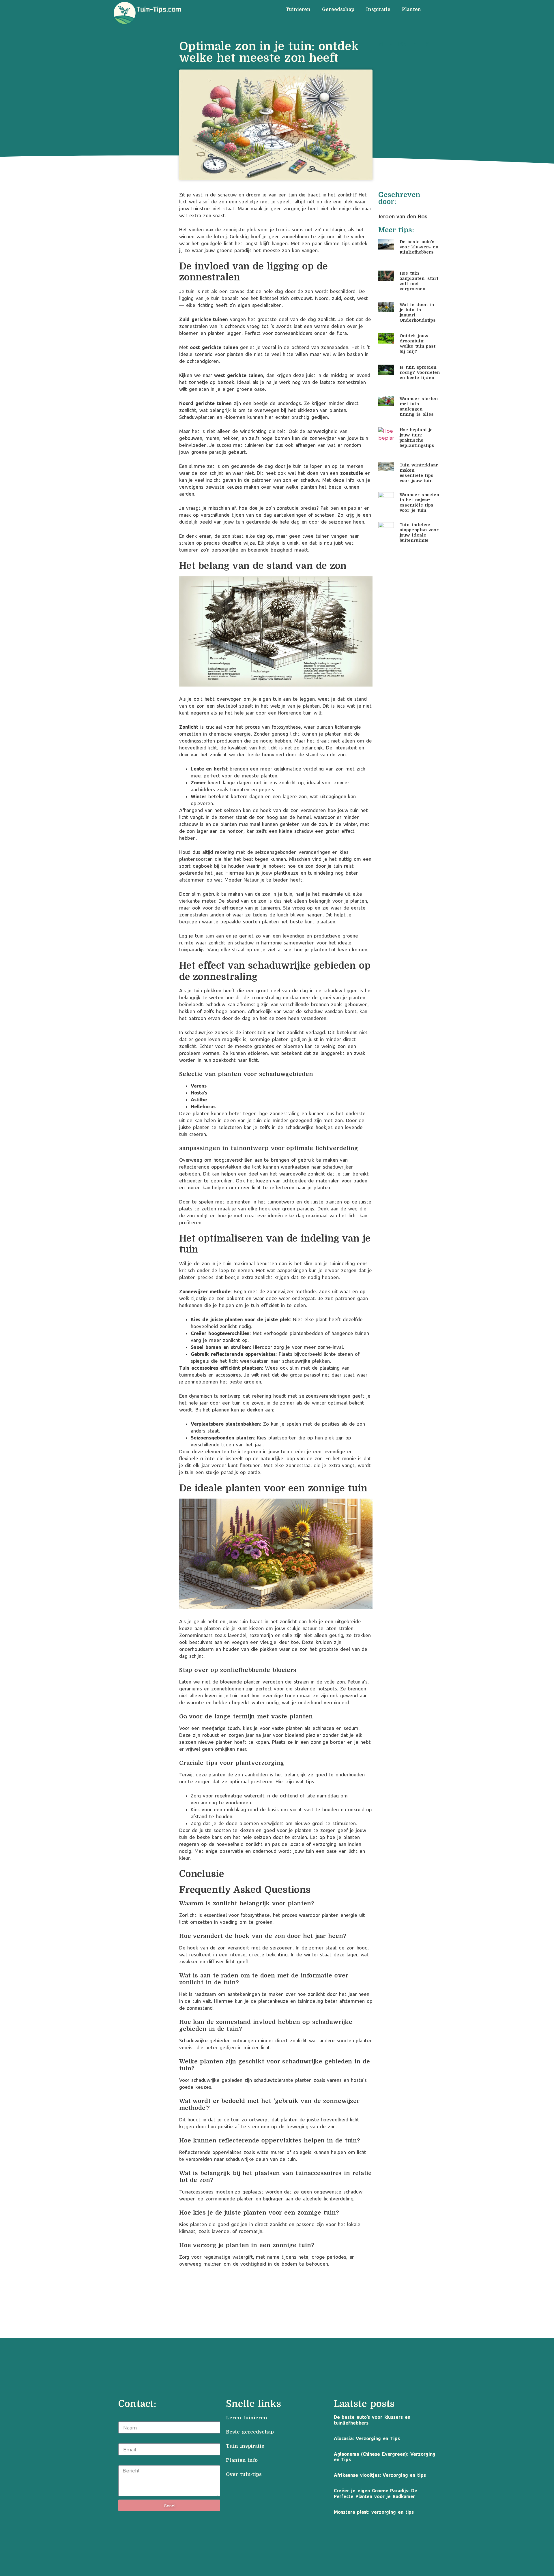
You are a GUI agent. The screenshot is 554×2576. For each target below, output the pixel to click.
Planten (411, 10)
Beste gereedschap (250, 2432)
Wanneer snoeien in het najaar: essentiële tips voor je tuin (420, 503)
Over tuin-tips (245, 2474)
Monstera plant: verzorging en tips (374, 2512)
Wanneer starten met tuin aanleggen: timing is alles (419, 406)
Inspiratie (378, 10)
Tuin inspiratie (245, 2446)
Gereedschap (338, 10)
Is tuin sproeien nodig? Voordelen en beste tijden (420, 372)
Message (129, 2462)
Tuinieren (298, 10)
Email (125, 2440)
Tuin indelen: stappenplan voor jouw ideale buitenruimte (419, 533)
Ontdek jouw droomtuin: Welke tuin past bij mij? (418, 344)
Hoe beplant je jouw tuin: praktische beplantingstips (417, 438)
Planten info (243, 2460)
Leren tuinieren (247, 2418)
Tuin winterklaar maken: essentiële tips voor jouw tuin (419, 473)
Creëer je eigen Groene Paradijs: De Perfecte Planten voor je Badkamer (376, 2493)
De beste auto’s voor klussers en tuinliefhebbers (419, 247)
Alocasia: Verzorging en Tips (367, 2438)
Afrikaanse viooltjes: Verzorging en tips (380, 2475)
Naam (125, 2418)
